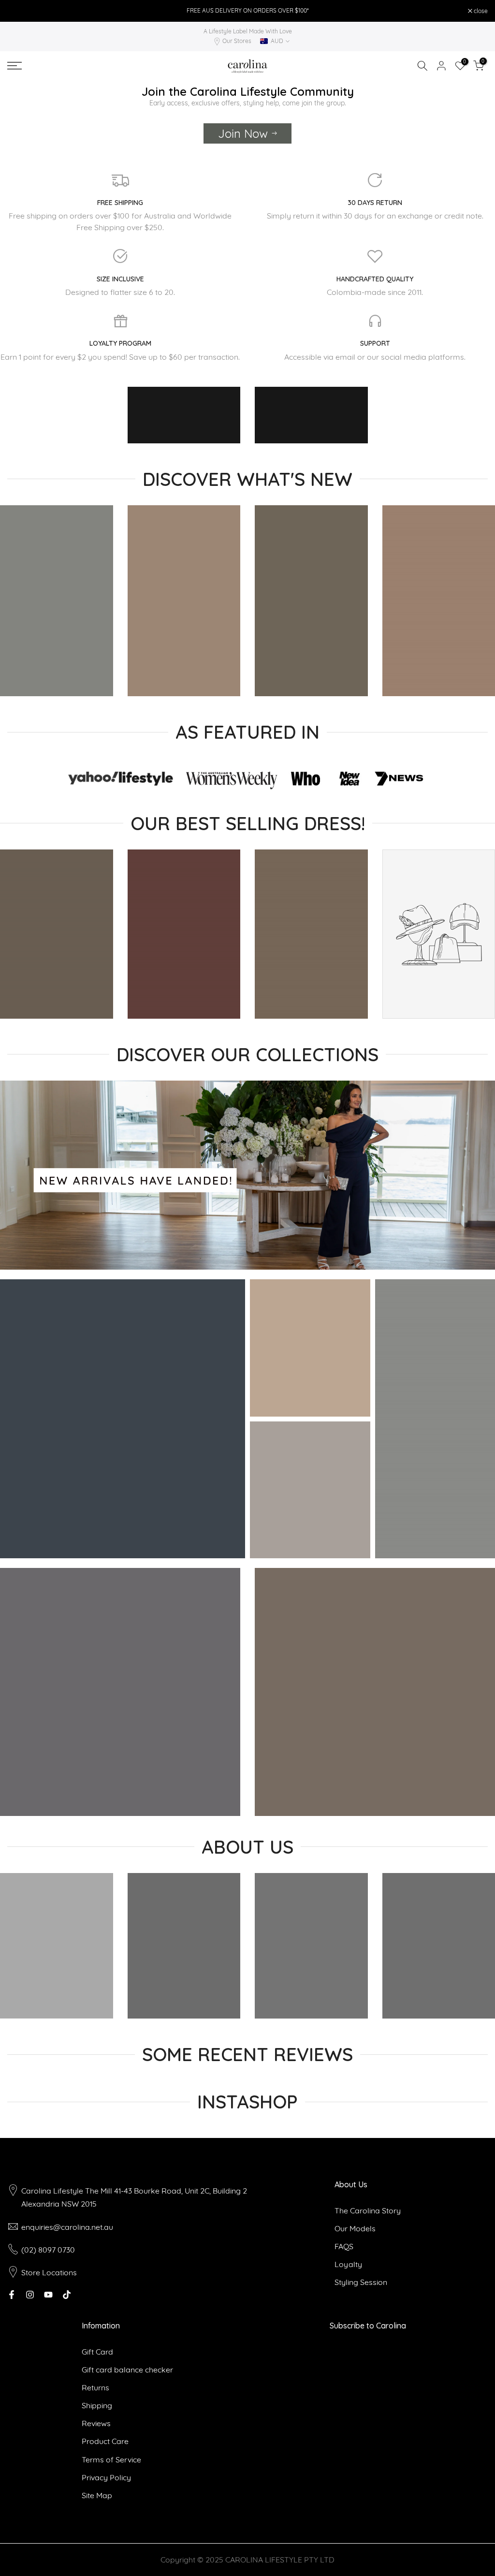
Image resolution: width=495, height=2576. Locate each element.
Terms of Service (111, 2459)
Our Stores (237, 41)
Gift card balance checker (127, 2370)
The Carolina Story (368, 2210)
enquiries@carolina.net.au (67, 2227)
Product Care (105, 2441)
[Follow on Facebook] (12, 2295)
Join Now (243, 133)
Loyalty (348, 2264)
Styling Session (361, 2282)
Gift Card (97, 2352)
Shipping (97, 2405)
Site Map (97, 2495)
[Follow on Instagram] (30, 2295)
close (19, 11)
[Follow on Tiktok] (67, 2295)
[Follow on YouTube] (48, 2295)
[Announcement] (247, 11)
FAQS (344, 2246)
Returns (95, 2387)
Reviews (96, 2423)
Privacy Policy (106, 2477)
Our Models (355, 2228)
